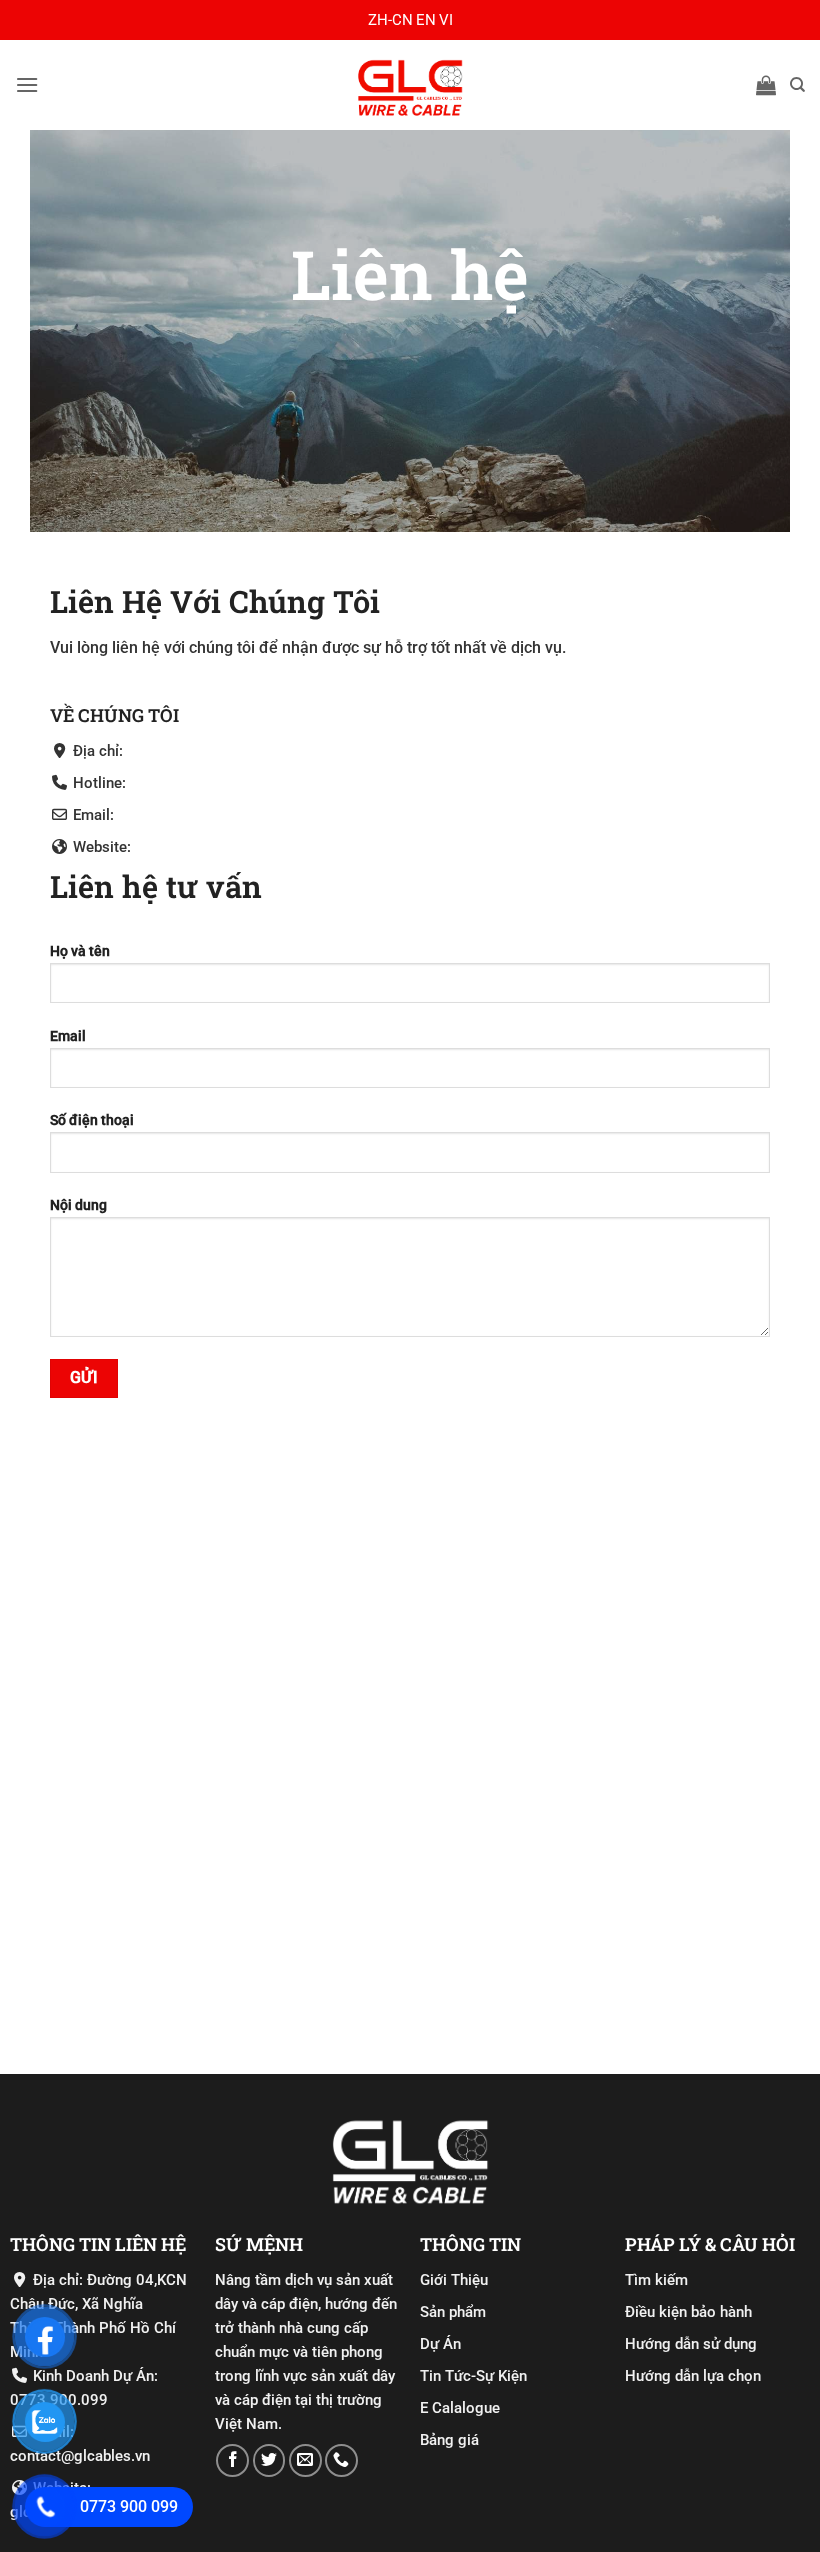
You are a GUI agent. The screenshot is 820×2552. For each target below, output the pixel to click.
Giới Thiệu (454, 2280)
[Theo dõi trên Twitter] (269, 2460)
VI (446, 20)
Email (68, 1036)
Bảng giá (449, 2440)
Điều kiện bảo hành (688, 2312)
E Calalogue (460, 2408)
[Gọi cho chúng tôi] (341, 2460)
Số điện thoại (92, 1120)
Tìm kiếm (656, 2280)
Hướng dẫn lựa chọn (693, 2376)
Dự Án (440, 2344)
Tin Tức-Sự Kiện (473, 2376)
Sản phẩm (453, 2312)
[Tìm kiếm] (797, 85)
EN (426, 20)
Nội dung (78, 1205)
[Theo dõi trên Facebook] (232, 2460)
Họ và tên (80, 951)
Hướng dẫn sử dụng (691, 2344)
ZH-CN (390, 20)
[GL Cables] (410, 85)
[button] (27, 84)
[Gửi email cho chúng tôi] (305, 2460)
